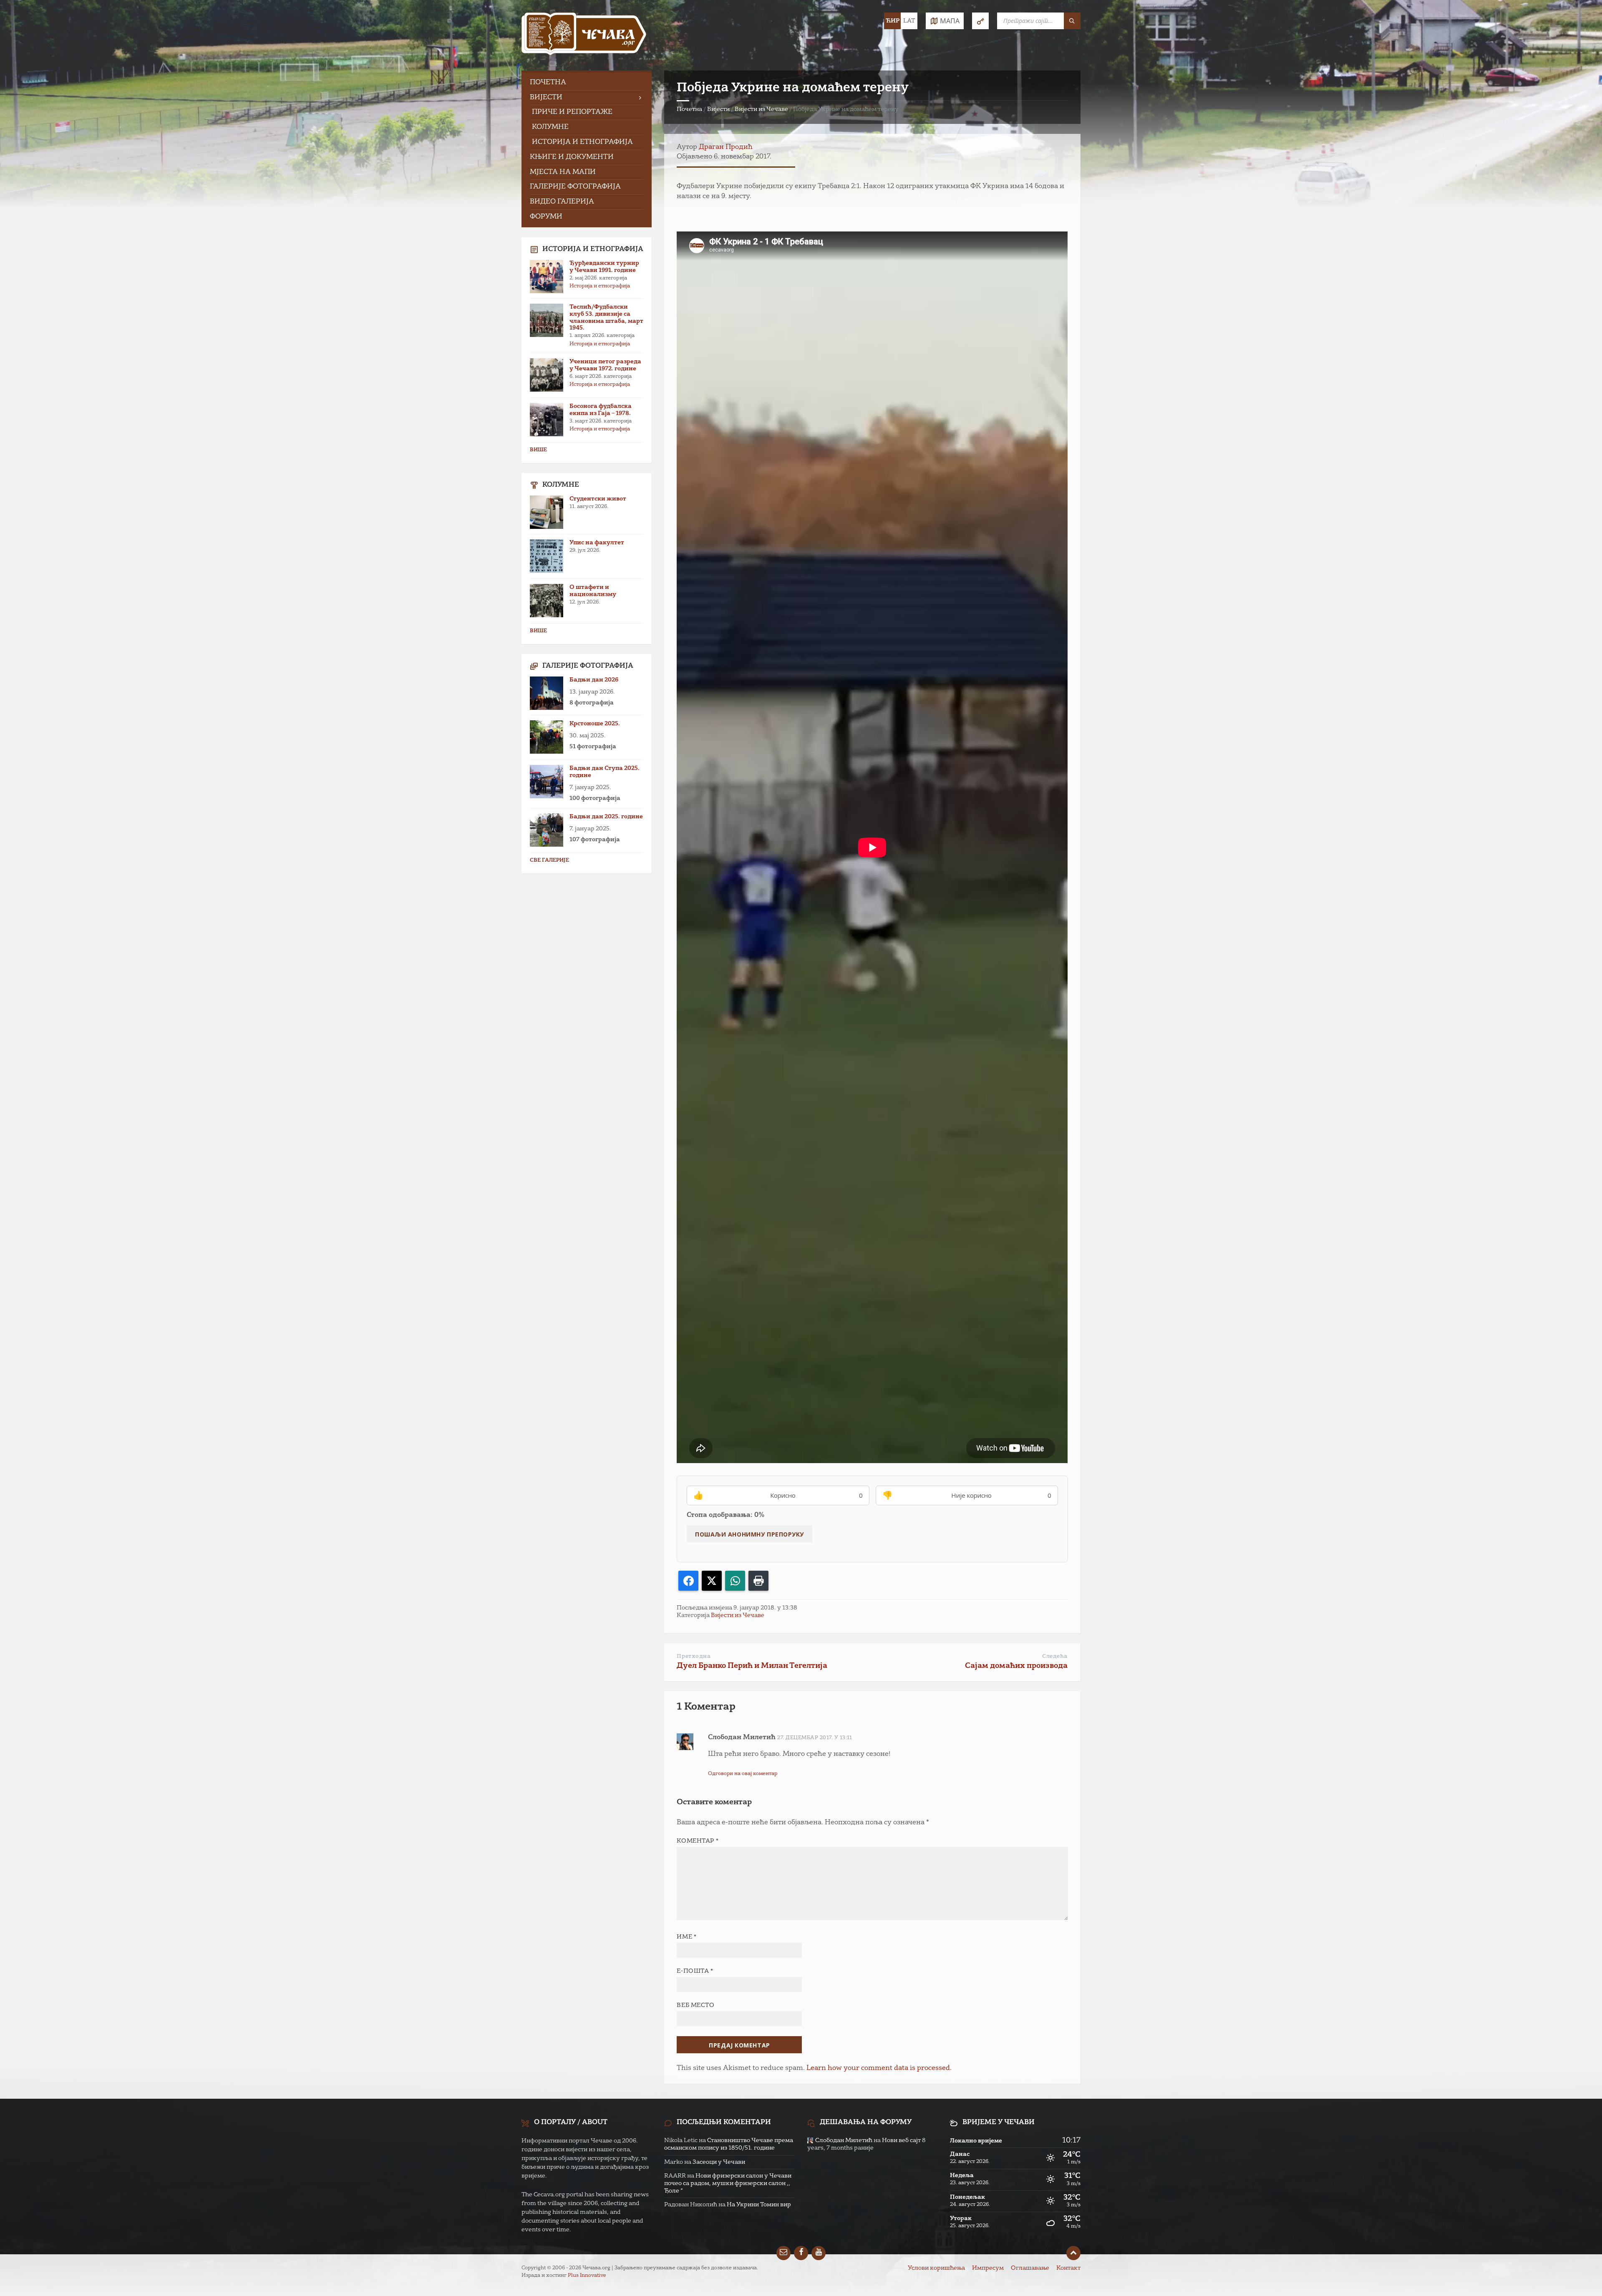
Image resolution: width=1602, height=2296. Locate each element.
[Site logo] (584, 35)
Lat (909, 21)
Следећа (1055, 1656)
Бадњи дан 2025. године (606, 817)
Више (538, 450)
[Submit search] (1072, 21)
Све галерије (549, 860)
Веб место (695, 2005)
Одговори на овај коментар (743, 1774)
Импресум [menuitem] (988, 2268)
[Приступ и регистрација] (980, 21)
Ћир (893, 21)
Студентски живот (598, 499)
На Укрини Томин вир (759, 2205)
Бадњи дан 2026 (594, 680)
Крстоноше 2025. (595, 724)
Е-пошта (695, 1971)
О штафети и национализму (593, 591)
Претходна (694, 1656)
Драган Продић (726, 147)
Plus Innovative (587, 2276)
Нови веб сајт (901, 2140)
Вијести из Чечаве (761, 109)
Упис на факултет (597, 543)
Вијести (718, 109)
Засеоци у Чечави (719, 2162)
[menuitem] (587, 83)
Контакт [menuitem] (1068, 2268)
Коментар (698, 1841)
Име (686, 1937)
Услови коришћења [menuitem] (936, 2268)
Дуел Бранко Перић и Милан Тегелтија (752, 1666)
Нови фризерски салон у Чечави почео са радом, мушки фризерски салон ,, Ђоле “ (728, 2183)
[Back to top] (1073, 2253)
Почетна (689, 109)
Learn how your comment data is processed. (879, 2068)
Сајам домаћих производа (1016, 1666)
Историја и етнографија (600, 286)
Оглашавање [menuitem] (1030, 2268)
